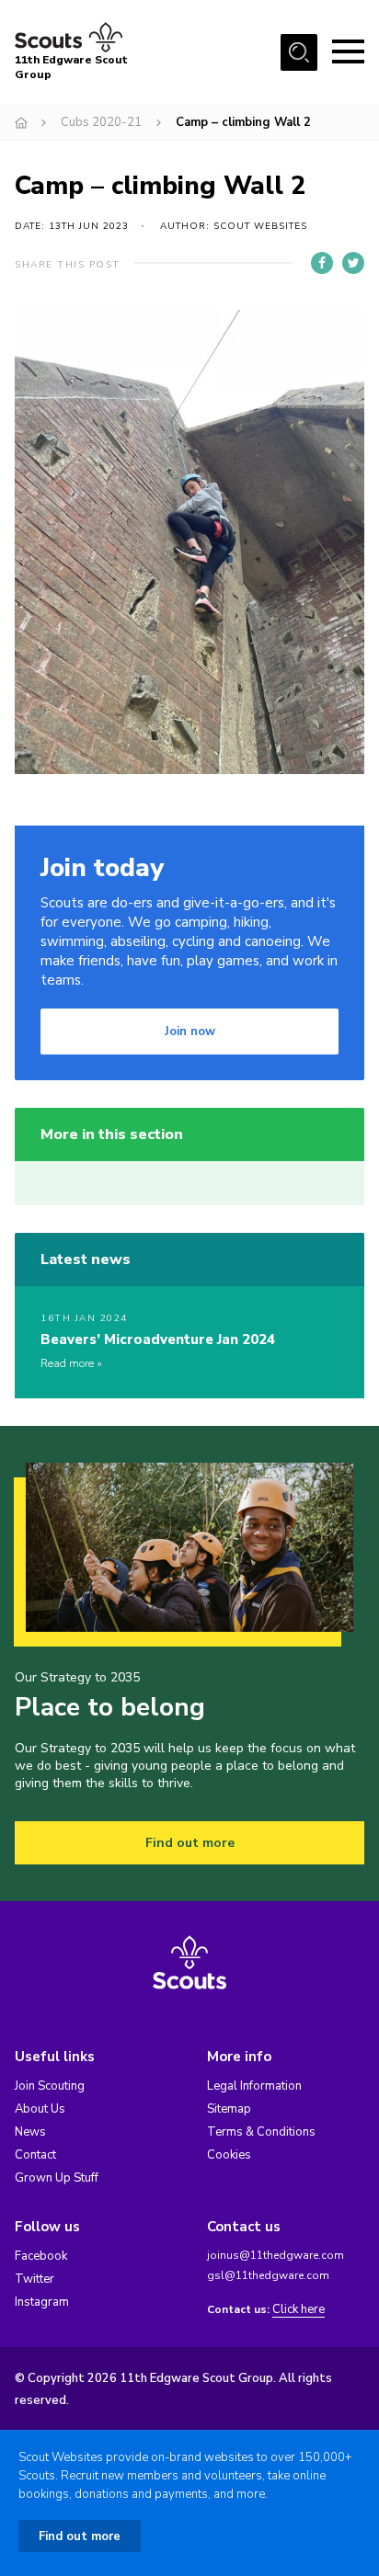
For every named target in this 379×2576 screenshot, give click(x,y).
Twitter (34, 2279)
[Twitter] (353, 263)
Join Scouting (50, 2086)
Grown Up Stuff (57, 2178)
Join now (190, 1032)
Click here (299, 2310)
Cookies (229, 2155)
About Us (40, 2109)
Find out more (190, 1843)
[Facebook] (322, 263)
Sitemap (229, 2109)
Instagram (42, 2302)
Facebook (41, 2256)
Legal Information (254, 2086)
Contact (35, 2155)
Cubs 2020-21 (101, 122)
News (30, 2132)
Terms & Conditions (261, 2132)
